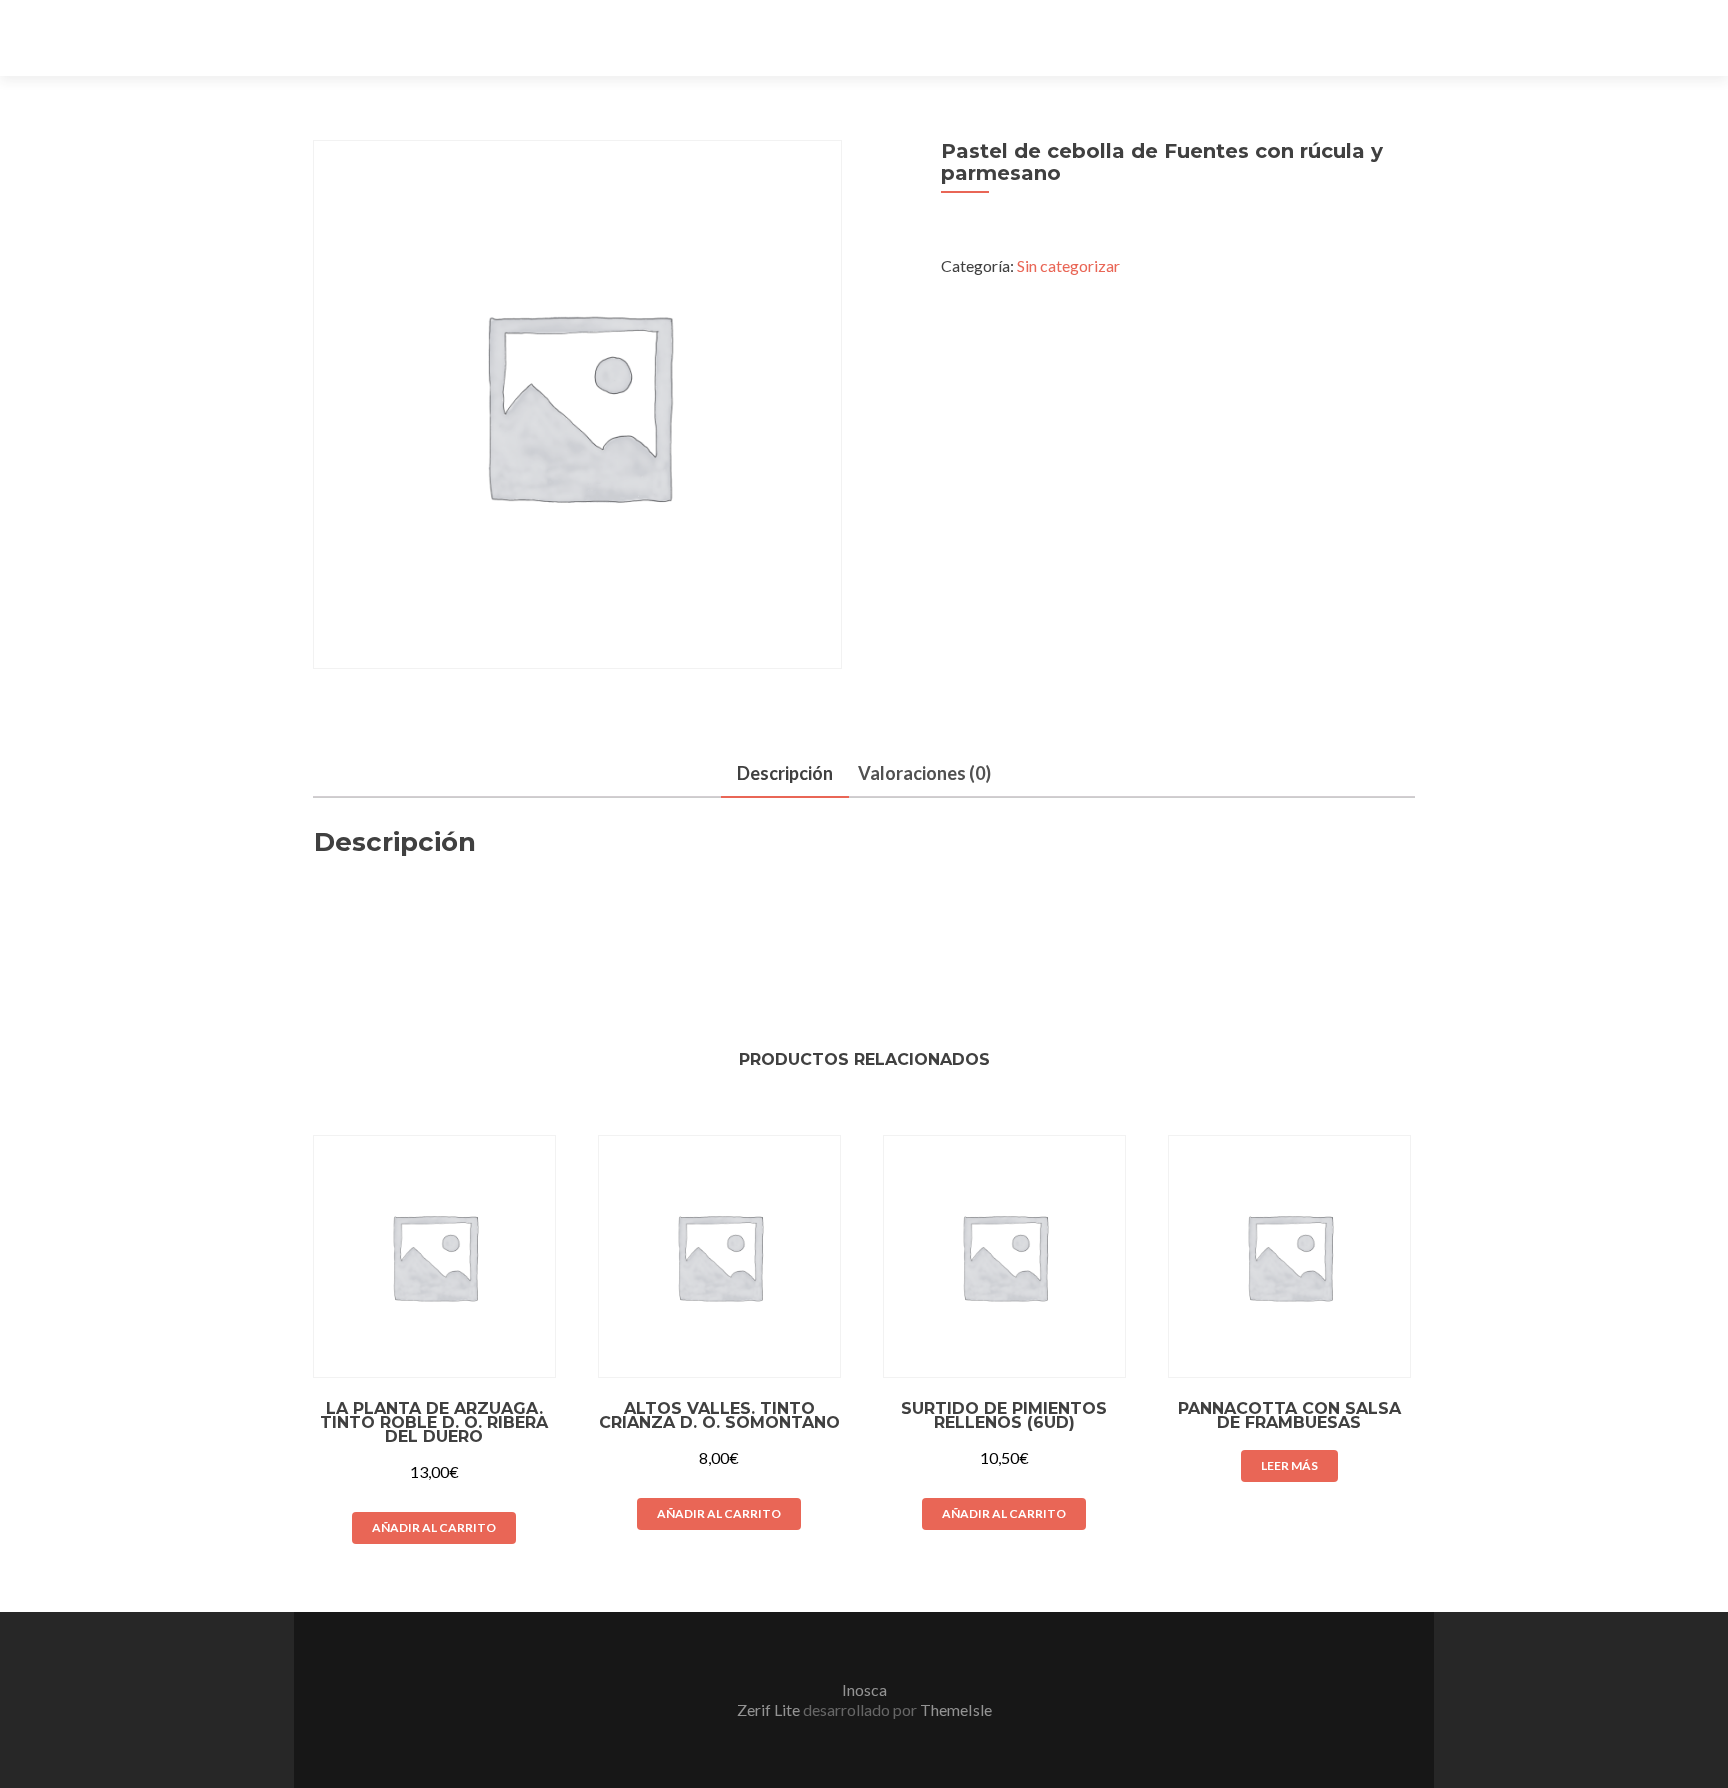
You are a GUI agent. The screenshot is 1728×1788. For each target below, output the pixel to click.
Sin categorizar (1068, 265)
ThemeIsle (956, 1709)
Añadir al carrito (434, 1527)
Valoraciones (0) (924, 773)
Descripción (785, 773)
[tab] (785, 774)
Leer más (1289, 1465)
